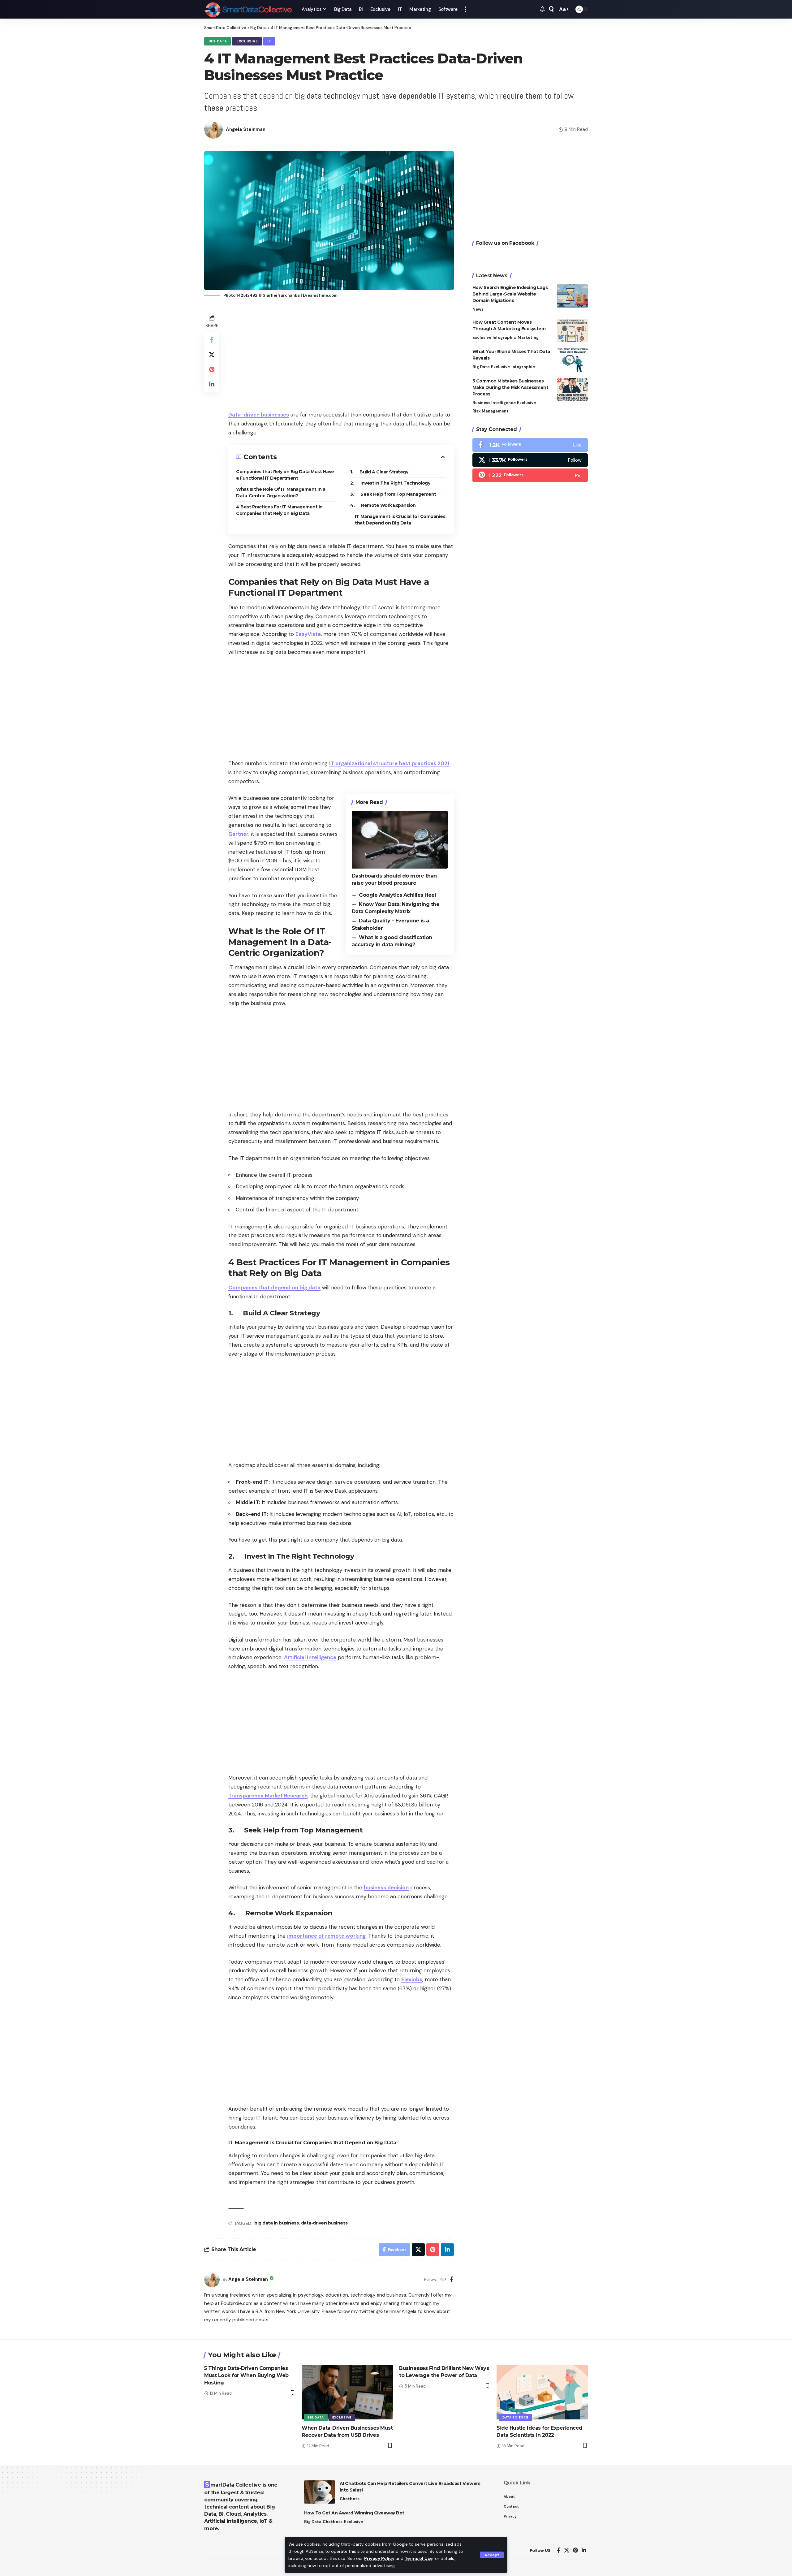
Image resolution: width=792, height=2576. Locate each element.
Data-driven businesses (259, 415)
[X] (530, 460)
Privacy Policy (379, 2559)
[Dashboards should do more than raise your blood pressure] (400, 840)
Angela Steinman (246, 129)
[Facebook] (452, 2280)
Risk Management (491, 411)
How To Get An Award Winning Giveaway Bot (354, 2513)
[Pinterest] (530, 476)
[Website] (443, 2280)
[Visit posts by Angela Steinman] (212, 2280)
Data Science (515, 2417)
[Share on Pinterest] (212, 369)
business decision (386, 1888)
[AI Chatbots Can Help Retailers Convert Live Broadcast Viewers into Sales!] (320, 2492)
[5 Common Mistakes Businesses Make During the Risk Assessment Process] (572, 389)
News (478, 309)
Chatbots (350, 2499)
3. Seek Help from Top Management (393, 494)
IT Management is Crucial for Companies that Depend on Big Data (400, 520)
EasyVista (308, 634)
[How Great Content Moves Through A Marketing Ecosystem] (572, 331)
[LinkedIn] (584, 2550)
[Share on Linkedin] (212, 384)
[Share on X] (212, 355)
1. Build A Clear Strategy (379, 472)
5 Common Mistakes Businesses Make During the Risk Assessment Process (510, 387)
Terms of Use (419, 2559)
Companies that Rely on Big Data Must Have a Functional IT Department (285, 475)
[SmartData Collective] (248, 9)
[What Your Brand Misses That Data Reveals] (572, 360)
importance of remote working (326, 1936)
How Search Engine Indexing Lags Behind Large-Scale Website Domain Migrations (510, 294)
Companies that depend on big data (274, 1288)
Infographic (504, 337)
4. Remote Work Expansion (383, 505)
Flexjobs (412, 1979)
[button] (492, 2555)
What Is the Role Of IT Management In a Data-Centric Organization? (281, 492)
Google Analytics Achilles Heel (397, 895)
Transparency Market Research (268, 1796)
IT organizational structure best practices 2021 (389, 763)
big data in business (276, 2223)
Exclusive (247, 41)
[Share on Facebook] (212, 340)
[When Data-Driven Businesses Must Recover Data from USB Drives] (347, 2392)
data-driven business (324, 2223)
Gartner (238, 834)
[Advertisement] (341, 356)
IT (269, 41)
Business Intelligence (494, 403)
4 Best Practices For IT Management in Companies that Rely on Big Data (279, 510)
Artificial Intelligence (310, 1657)
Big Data (218, 41)
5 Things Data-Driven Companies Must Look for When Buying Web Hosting (246, 2375)
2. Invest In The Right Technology (390, 483)
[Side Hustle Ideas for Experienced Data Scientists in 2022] (542, 2392)
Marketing (528, 337)
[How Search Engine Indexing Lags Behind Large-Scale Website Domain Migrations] (572, 296)
